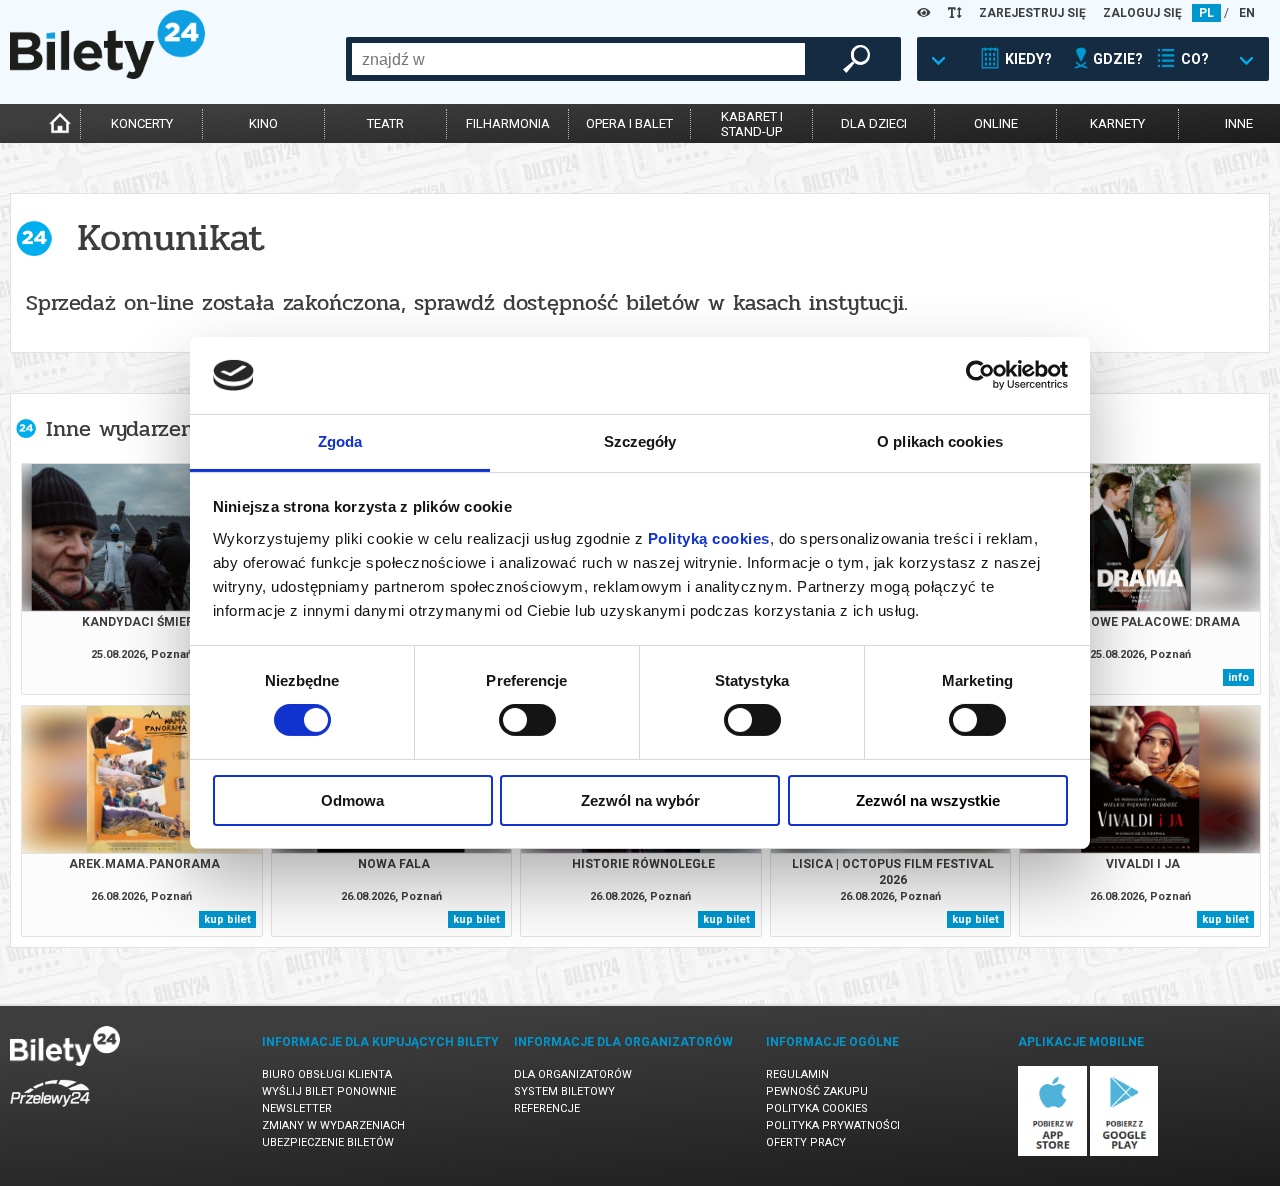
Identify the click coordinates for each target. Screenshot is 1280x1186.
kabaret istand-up (752, 124)
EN (1247, 13)
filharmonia (508, 123)
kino (263, 123)
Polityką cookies (709, 538)
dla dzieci (874, 123)
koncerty (142, 123)
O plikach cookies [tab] (940, 441)
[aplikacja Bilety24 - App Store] (1052, 1152)
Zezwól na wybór (640, 800)
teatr (385, 123)
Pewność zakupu (817, 1091)
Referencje (547, 1108)
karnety (1117, 123)
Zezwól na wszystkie (928, 800)
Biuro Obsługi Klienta (327, 1074)
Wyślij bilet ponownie (329, 1091)
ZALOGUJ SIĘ (1142, 13)
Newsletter (297, 1108)
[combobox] (578, 59)
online (996, 123)
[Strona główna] (107, 74)
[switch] (527, 720)
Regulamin (797, 1074)
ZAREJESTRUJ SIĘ (1032, 13)
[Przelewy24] (50, 1110)
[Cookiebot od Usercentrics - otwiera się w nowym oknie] (980, 375)
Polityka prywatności (833, 1125)
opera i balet (629, 123)
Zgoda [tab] (340, 441)
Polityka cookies (817, 1108)
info (1238, 677)
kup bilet (227, 919)
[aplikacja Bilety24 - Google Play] (1124, 1152)
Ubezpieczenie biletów (328, 1142)
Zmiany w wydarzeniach (333, 1125)
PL (1206, 13)
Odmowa (352, 800)
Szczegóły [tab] (640, 441)
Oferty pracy (806, 1142)
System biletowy (564, 1091)
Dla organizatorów (573, 1074)
